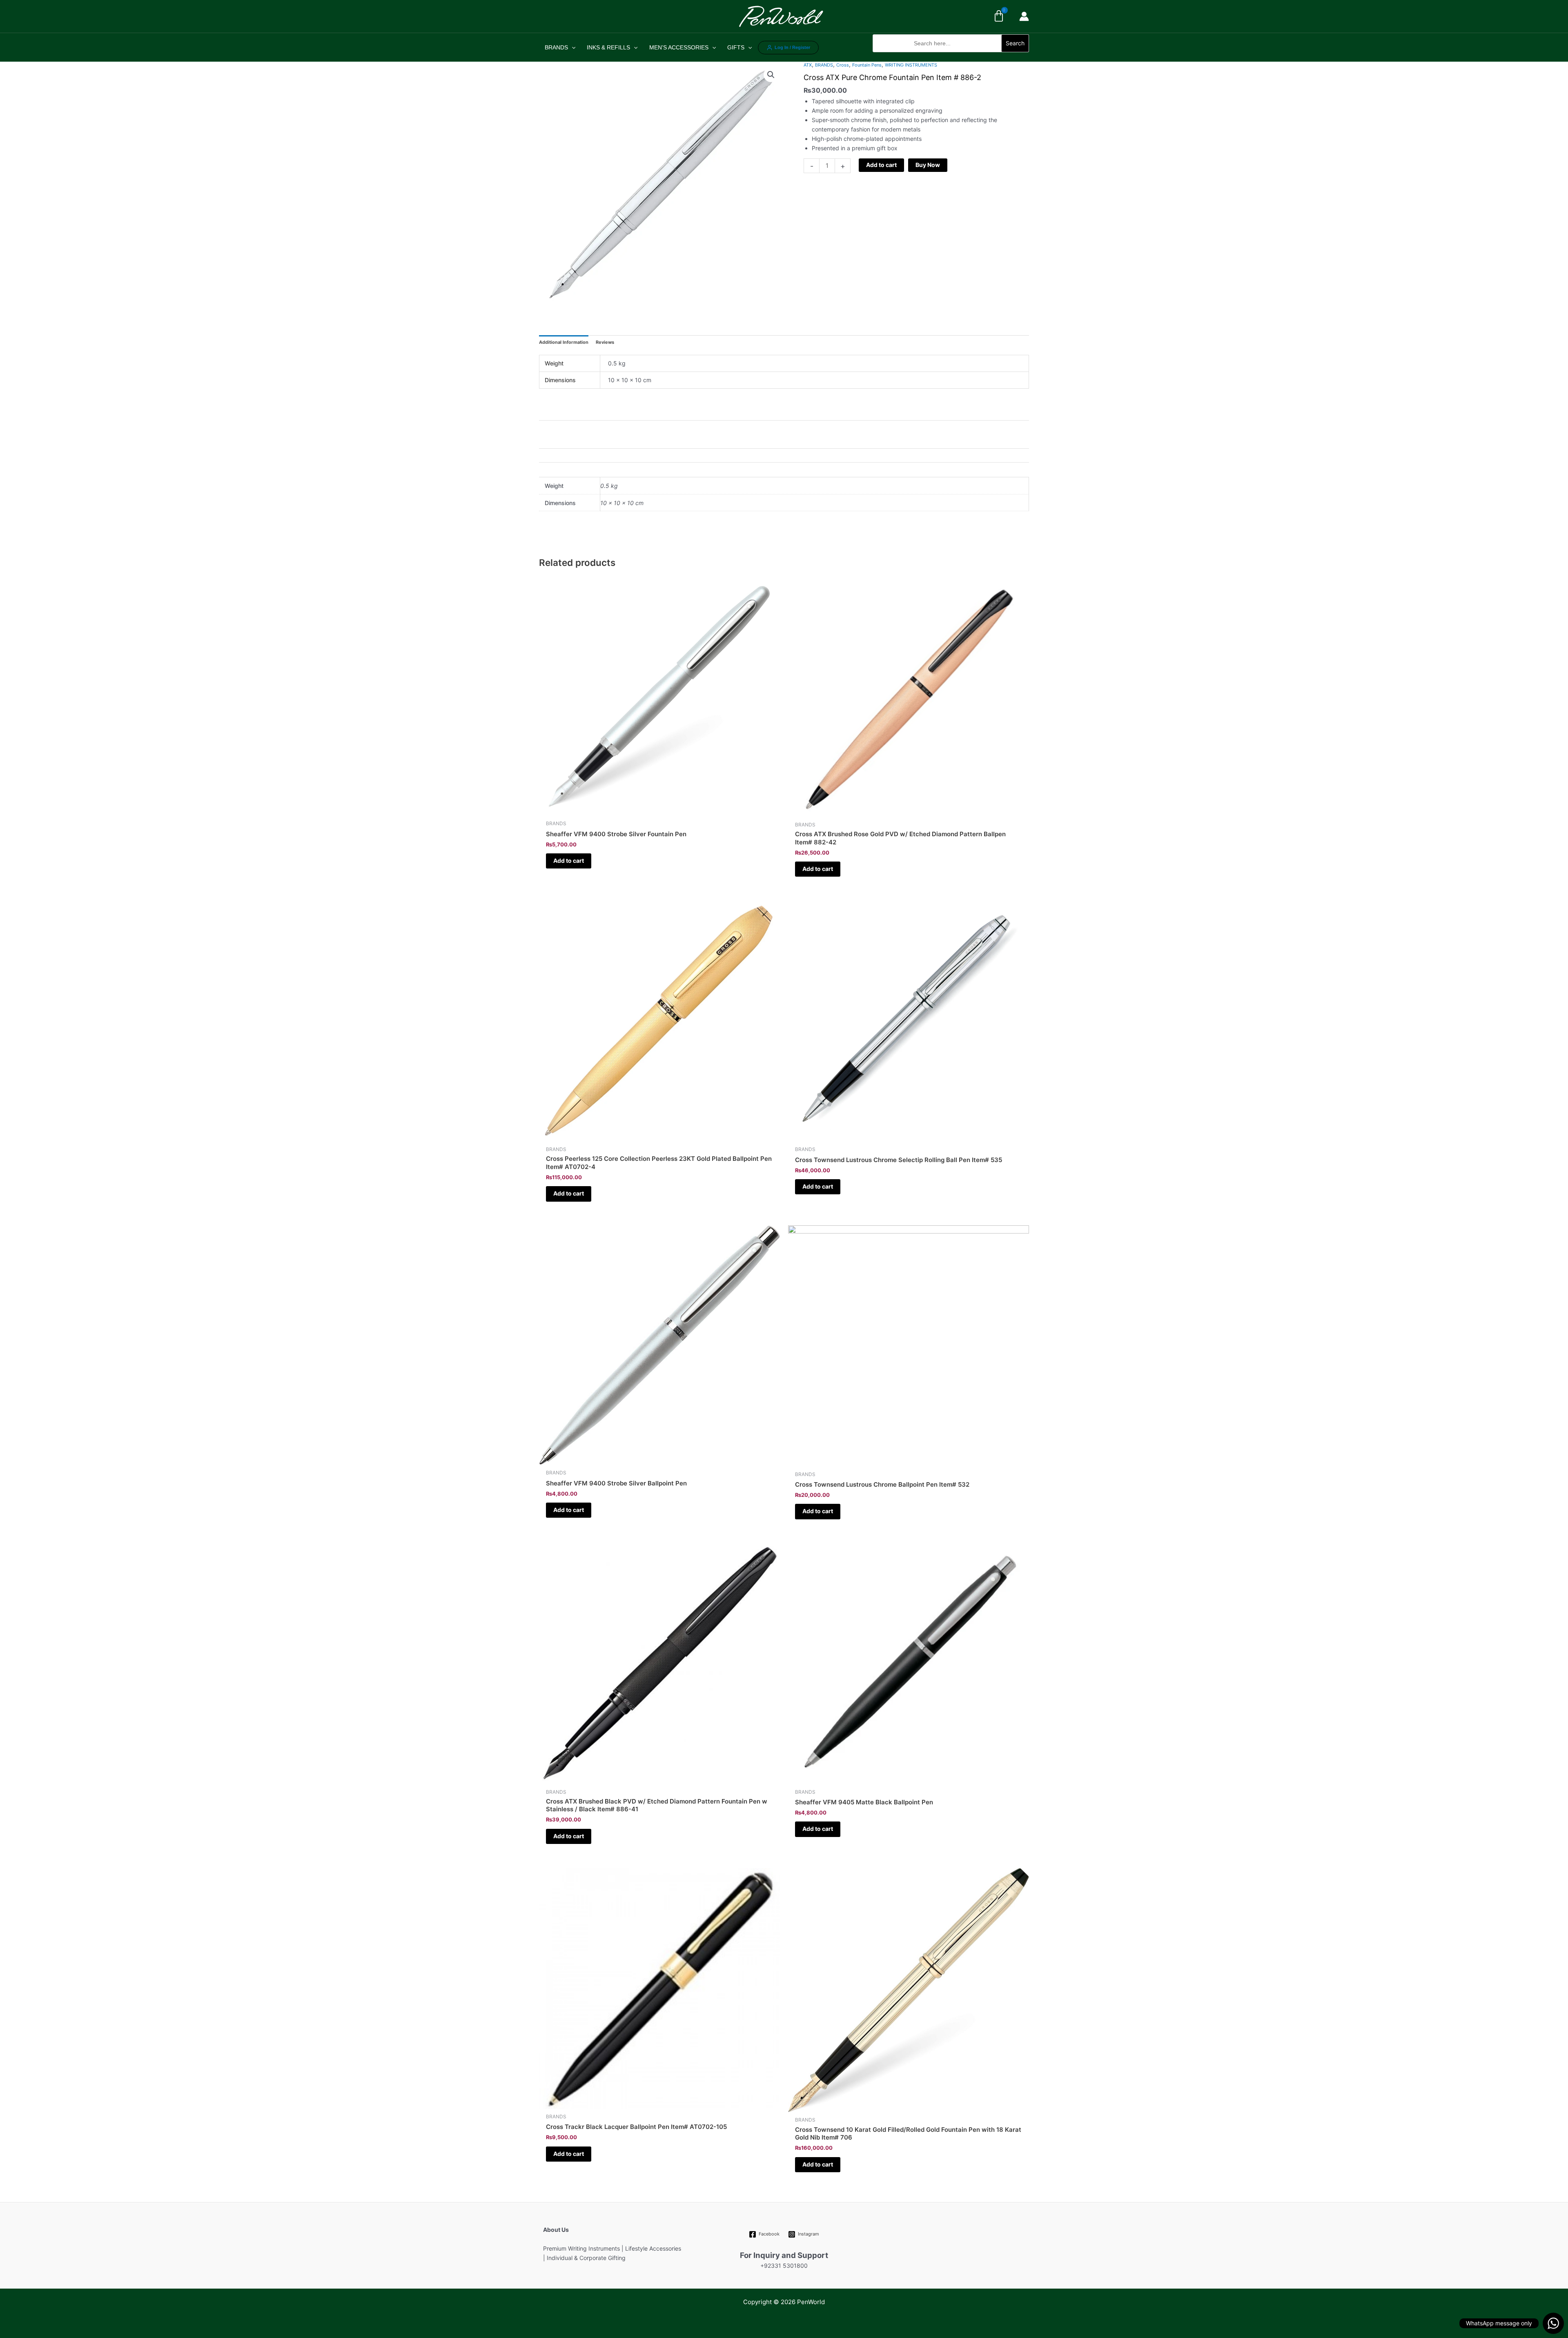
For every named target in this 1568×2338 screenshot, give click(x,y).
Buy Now (928, 165)
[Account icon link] (1024, 16)
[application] (572, 47)
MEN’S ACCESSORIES (679, 47)
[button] (951, 57)
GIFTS (736, 47)
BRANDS (556, 47)
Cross (843, 65)
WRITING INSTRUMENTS (911, 65)
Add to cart (881, 165)
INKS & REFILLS (608, 47)
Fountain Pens (867, 65)
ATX (808, 65)
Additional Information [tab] (564, 342)
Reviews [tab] (605, 342)
